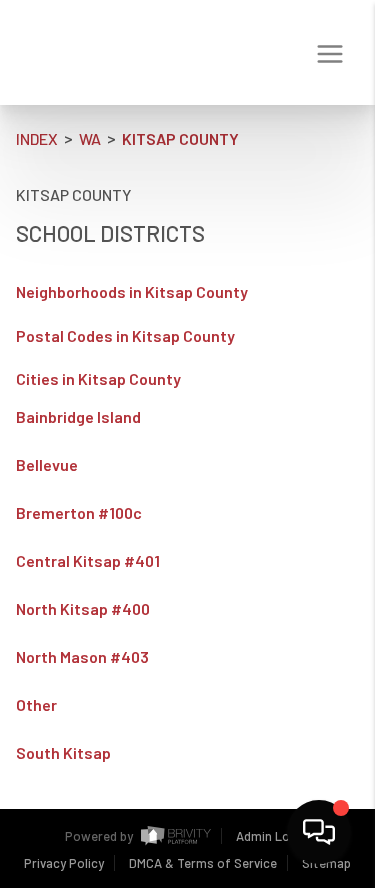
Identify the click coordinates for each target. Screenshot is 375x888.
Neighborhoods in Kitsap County (132, 291)
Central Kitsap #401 (88, 561)
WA (90, 138)
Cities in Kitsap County (98, 378)
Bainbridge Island (78, 417)
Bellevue (47, 465)
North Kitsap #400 (83, 609)
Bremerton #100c (79, 513)
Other (36, 705)
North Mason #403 (82, 657)
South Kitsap (63, 753)
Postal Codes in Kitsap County (125, 335)
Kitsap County (180, 138)
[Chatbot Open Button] (319, 832)
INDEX (37, 138)
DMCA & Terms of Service (203, 863)
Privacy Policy (64, 863)
